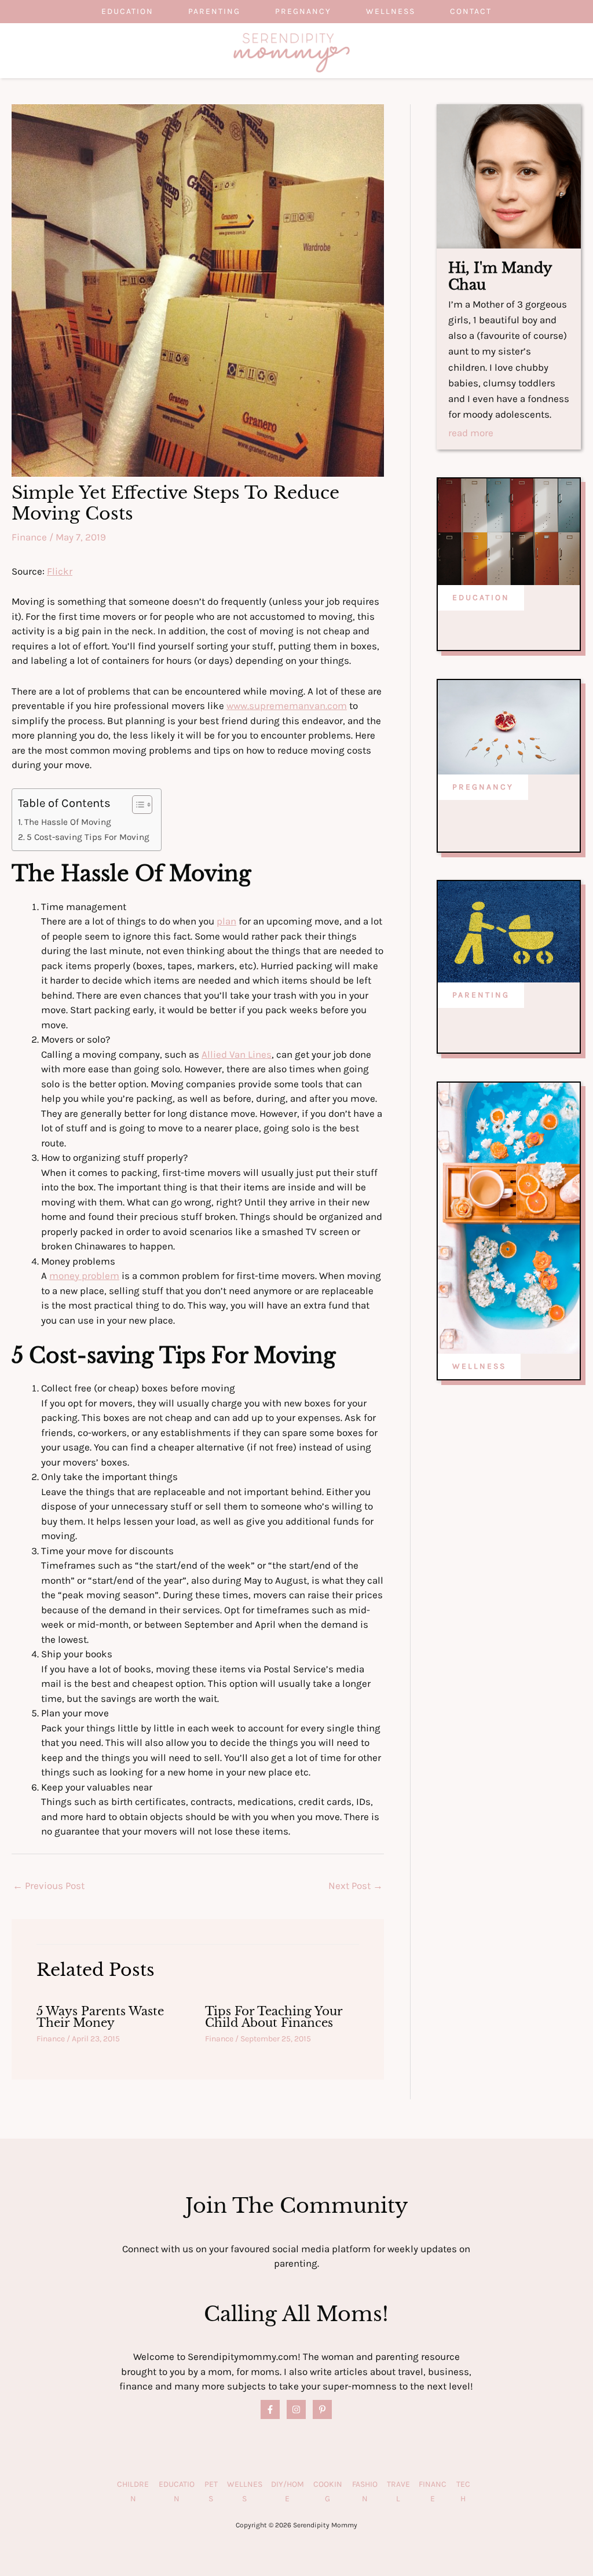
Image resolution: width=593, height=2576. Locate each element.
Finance (29, 537)
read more (471, 433)
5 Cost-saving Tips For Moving (88, 837)
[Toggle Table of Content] (136, 805)
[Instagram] (296, 2409)
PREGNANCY (483, 787)
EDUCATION (481, 598)
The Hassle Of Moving (68, 822)
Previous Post (49, 1886)
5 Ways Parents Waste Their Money (100, 2017)
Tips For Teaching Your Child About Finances (274, 2017)
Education (127, 11)
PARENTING (481, 995)
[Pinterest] (322, 2409)
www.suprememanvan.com (287, 706)
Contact (471, 11)
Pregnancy (303, 11)
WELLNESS (479, 1366)
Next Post (356, 1886)
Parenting (214, 11)
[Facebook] (270, 2409)
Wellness (391, 11)
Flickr (60, 571)
